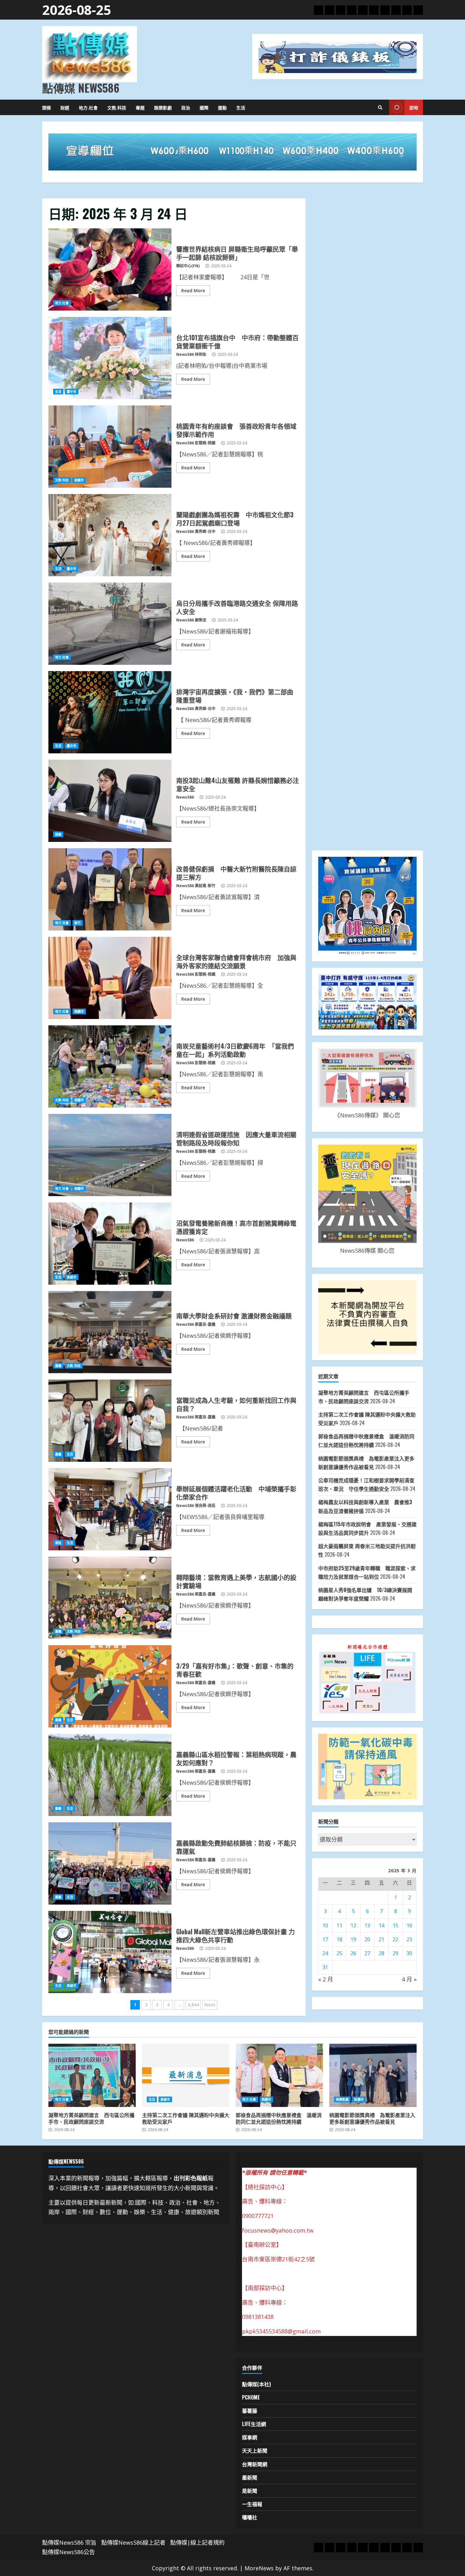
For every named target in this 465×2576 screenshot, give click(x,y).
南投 (58, 1543)
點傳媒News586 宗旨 (69, 2542)
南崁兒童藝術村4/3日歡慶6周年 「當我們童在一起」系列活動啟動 (110, 1066)
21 (381, 1939)
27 (367, 1953)
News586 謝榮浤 (191, 620)
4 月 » (409, 1979)
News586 (185, 797)
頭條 (46, 107)
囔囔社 (250, 2517)
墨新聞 (250, 2477)
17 (325, 1939)
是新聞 (250, 2491)
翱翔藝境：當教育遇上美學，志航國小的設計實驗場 (110, 1598)
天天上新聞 (255, 2450)
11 (339, 1925)
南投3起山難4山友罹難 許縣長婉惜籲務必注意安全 (110, 801)
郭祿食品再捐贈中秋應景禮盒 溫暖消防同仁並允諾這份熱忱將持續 (279, 2075)
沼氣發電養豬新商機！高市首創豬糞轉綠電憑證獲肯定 (110, 1244)
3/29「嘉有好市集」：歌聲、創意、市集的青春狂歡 (110, 1686)
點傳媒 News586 (81, 88)
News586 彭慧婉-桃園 (196, 443)
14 (381, 1925)
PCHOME (251, 2397)
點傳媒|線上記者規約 (197, 2542)
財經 (65, 107)
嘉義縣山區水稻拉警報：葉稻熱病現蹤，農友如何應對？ (110, 1775)
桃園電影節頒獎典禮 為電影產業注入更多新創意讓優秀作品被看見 (373, 2075)
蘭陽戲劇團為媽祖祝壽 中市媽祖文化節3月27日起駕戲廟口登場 (110, 535)
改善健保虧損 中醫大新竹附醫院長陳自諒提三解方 (110, 889)
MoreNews (259, 2568)
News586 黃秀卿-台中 (196, 531)
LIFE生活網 (254, 2424)
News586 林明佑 (191, 354)
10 (325, 1925)
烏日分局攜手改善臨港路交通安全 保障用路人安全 (110, 624)
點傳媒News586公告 (68, 2552)
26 (353, 1953)
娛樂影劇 (163, 107)
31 (325, 1967)
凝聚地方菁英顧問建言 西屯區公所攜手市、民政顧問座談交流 (92, 2075)
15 (395, 1925)
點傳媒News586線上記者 (133, 2542)
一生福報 (252, 2504)
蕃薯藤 (250, 2411)
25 (339, 1953)
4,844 (193, 2005)
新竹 (77, 923)
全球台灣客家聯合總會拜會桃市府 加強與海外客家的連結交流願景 (110, 978)
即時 (414, 107)
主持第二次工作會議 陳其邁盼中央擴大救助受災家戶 (186, 2075)
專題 (140, 107)
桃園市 (79, 480)
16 (409, 1925)
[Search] (380, 108)
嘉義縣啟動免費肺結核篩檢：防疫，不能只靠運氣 (110, 1863)
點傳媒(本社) (256, 2384)
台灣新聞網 (255, 2464)
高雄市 (71, 1277)
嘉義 (58, 1366)
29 (395, 1953)
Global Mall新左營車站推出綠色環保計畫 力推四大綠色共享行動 (110, 1952)
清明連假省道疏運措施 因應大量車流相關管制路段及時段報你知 (110, 1155)
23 (409, 1939)
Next (210, 2005)
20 (367, 1939)
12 (353, 1925)
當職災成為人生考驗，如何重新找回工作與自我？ (110, 1421)
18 (339, 1939)
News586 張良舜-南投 (196, 1506)
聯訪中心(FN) (188, 266)
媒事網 (250, 2437)
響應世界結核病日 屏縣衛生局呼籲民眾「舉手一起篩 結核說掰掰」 (110, 269)
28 (381, 1953)
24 (325, 1953)
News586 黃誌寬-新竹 (196, 886)
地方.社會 (88, 107)
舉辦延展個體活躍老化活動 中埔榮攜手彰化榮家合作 (110, 1509)
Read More (193, 290)
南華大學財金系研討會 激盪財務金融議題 (110, 1332)
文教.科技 (117, 107)
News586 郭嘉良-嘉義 (196, 1324)
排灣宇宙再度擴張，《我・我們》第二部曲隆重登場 (110, 712)
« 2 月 (326, 1979)
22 (395, 1939)
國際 (204, 107)
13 (367, 1925)
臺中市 (71, 392)
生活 (241, 107)
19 (353, 1939)
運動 (222, 107)
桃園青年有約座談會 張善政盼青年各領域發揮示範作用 (110, 447)
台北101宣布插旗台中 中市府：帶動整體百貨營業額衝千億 (110, 358)
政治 (186, 107)
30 (409, 1953)
